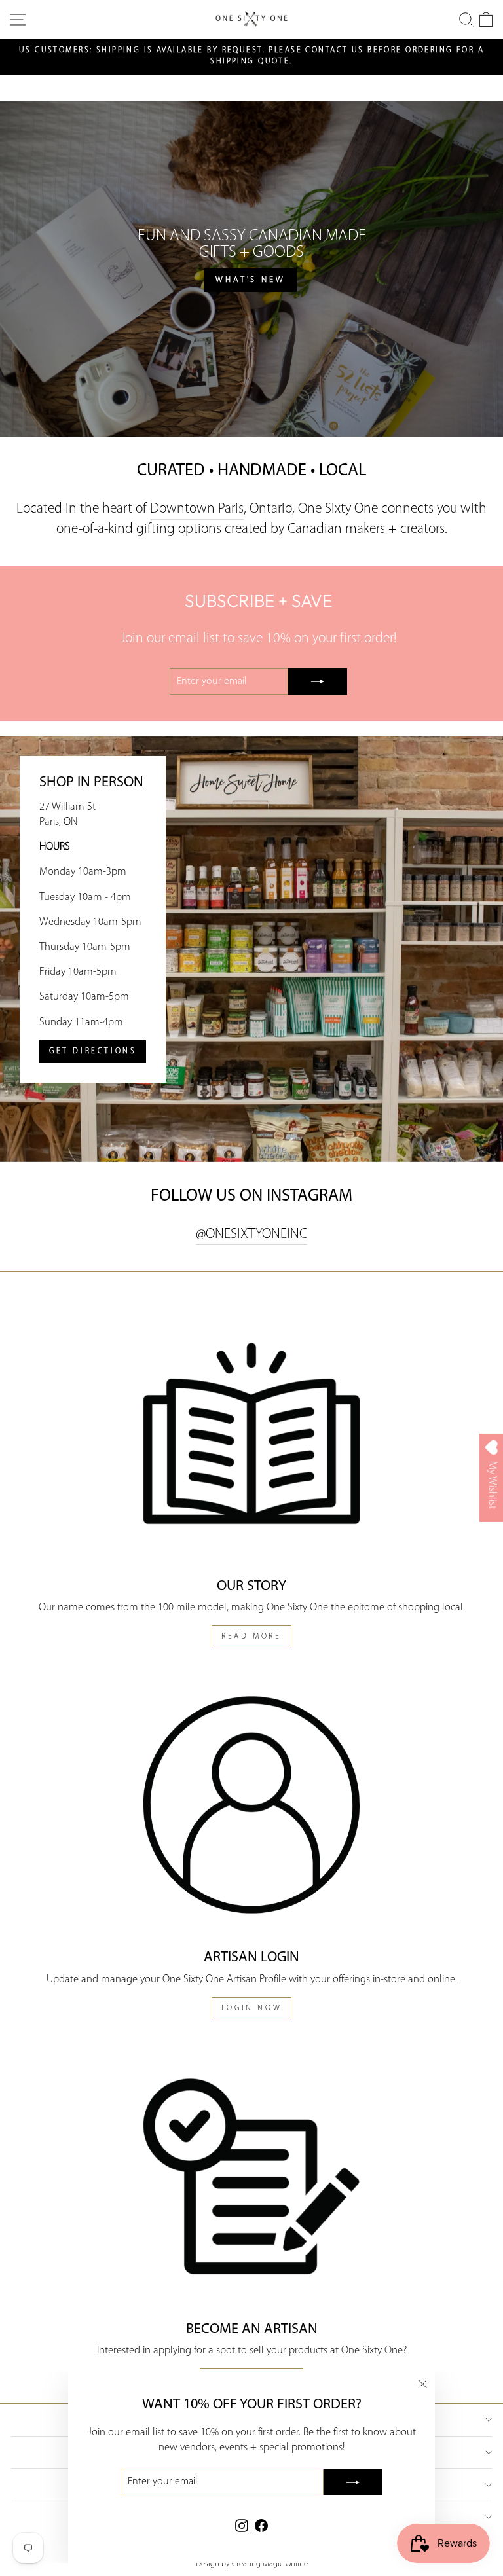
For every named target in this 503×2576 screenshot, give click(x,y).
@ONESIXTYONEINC (251, 1234)
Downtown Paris (197, 509)
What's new (251, 280)
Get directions (93, 1051)
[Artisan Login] (251, 1805)
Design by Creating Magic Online (252, 2564)
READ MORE (251, 1637)
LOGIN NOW (251, 2008)
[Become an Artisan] (251, 2176)
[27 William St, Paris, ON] (251, 949)
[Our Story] (251, 1433)
